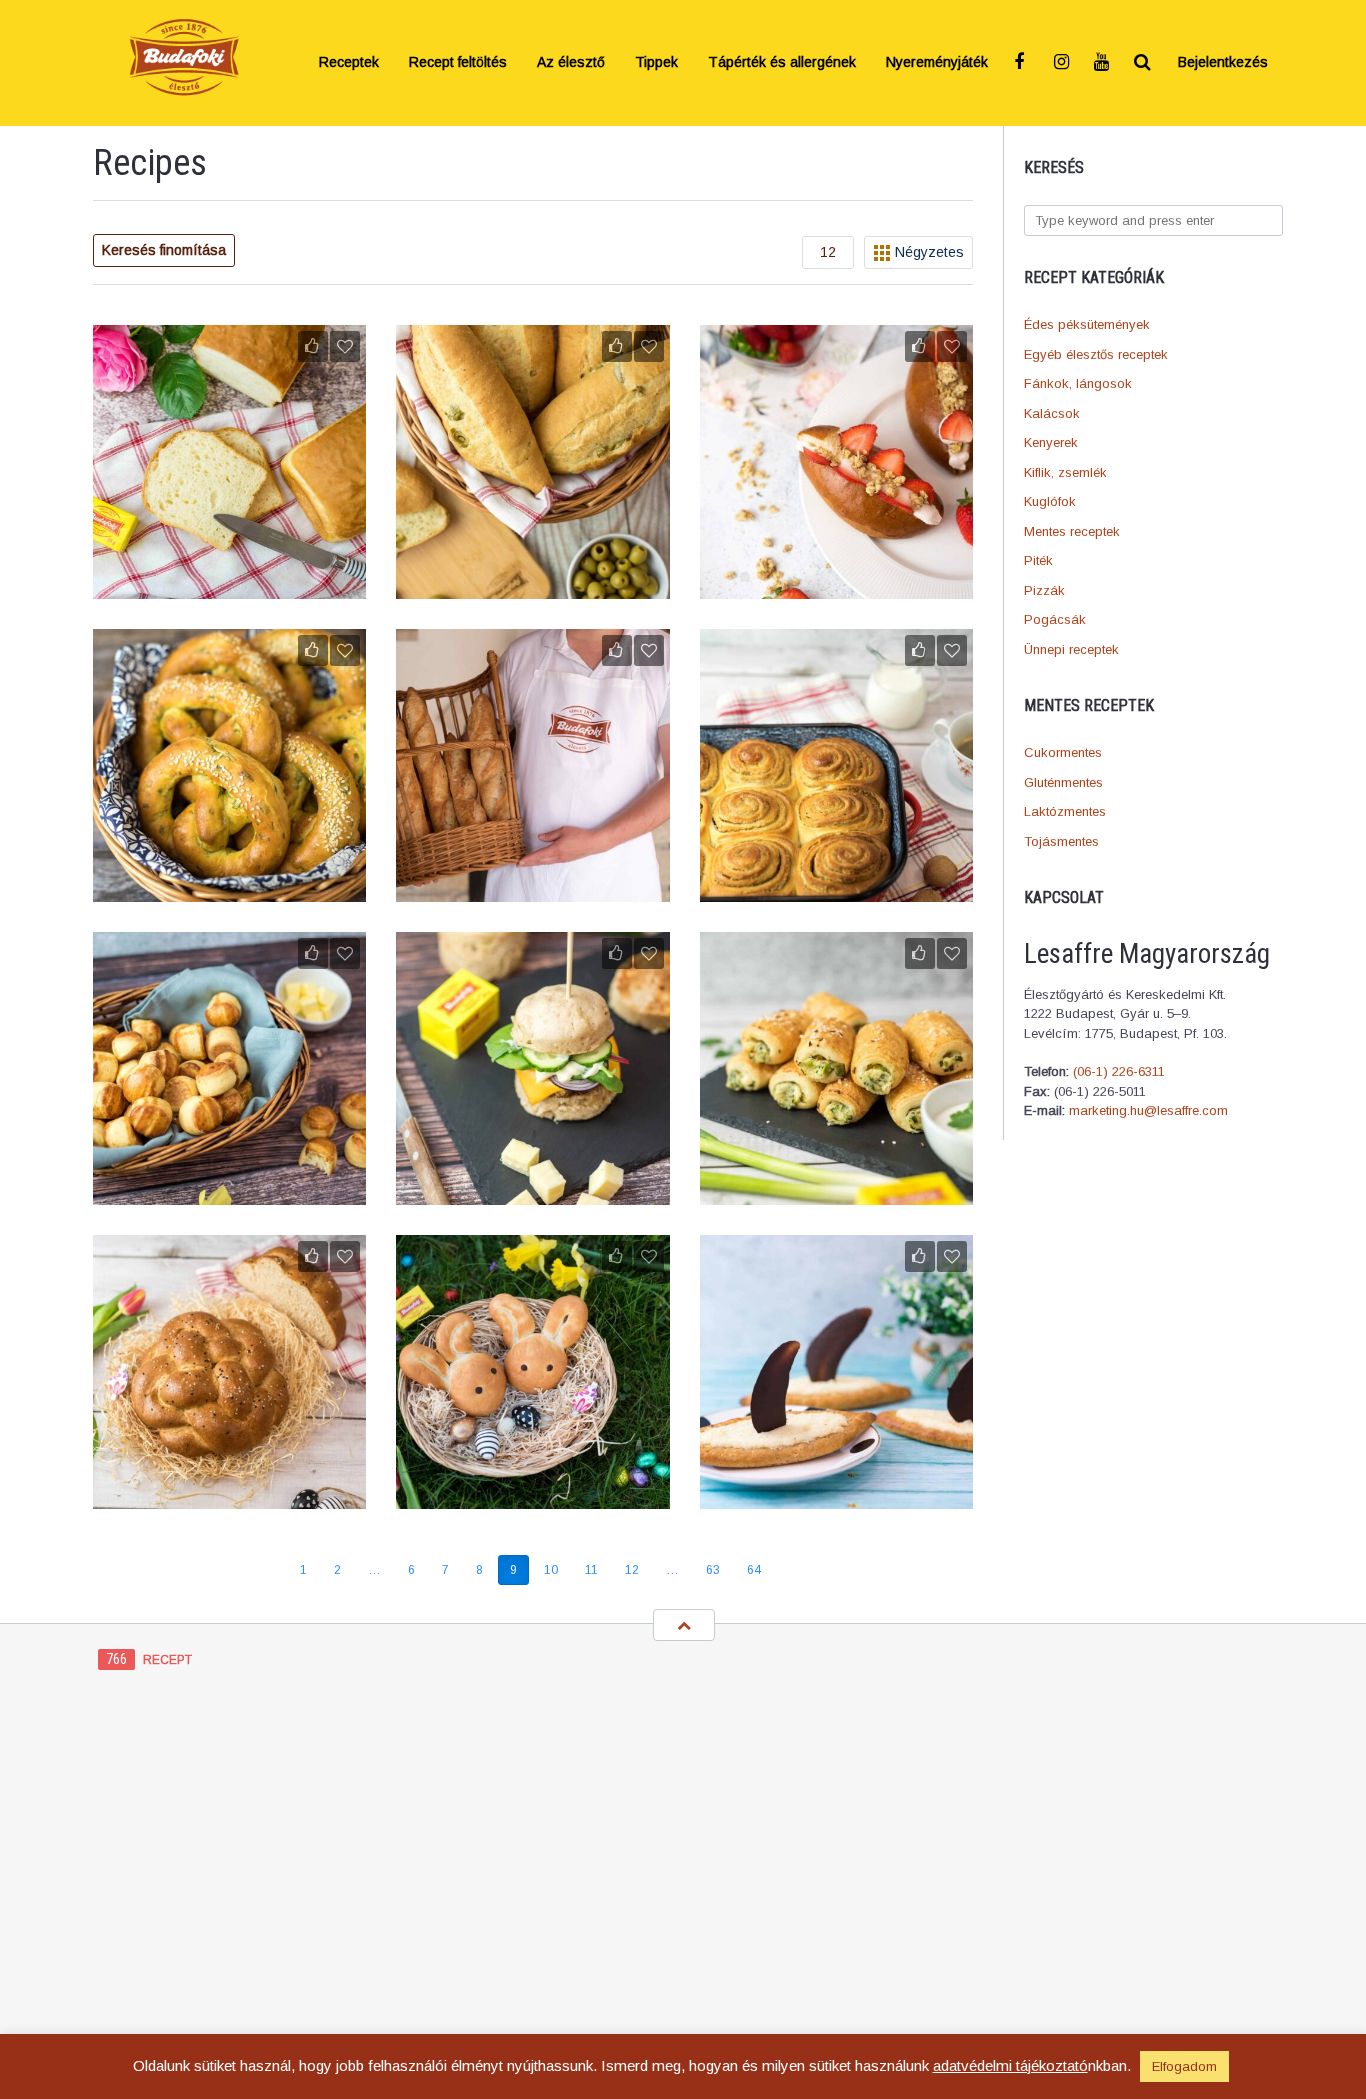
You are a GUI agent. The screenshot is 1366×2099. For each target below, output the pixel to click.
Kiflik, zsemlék (1065, 472)
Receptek (349, 63)
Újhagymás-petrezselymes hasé (836, 1192)
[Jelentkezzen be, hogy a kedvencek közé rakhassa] (345, 346)
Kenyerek (1051, 442)
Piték (1038, 560)
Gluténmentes (1063, 782)
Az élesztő (571, 63)
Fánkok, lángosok (1078, 383)
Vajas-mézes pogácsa (230, 1192)
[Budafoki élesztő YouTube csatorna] (1103, 63)
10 (551, 1570)
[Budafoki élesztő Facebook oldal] (1023, 63)
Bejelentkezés (1223, 63)
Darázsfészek (836, 889)
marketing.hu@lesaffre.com (1148, 1110)
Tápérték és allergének (782, 63)
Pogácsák (1055, 619)
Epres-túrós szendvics (836, 586)
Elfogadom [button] (1184, 2066)
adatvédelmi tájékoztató (1010, 2065)
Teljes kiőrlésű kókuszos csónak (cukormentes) (836, 1485)
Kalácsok (1052, 413)
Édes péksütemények (1087, 324)
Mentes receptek (1072, 531)
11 (591, 1570)
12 (632, 1570)
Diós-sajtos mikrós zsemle (532, 1192)
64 (754, 1570)
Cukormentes (1063, 752)
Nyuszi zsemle (533, 1496)
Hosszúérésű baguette (532, 889)
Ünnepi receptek (1071, 649)
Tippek (656, 63)
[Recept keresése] (1143, 63)
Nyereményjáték (937, 63)
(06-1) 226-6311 (1119, 1071)
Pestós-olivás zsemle (532, 586)
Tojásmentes (1061, 841)
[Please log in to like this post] (313, 346)
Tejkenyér (230, 586)
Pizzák (1044, 590)
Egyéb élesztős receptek (1096, 354)
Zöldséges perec (229, 889)
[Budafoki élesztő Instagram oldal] (1063, 63)
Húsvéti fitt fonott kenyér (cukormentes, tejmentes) (229, 1485)
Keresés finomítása (164, 250)
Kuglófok (1050, 501)
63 (713, 1570)
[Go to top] (684, 1625)
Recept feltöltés (458, 63)
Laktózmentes (1065, 811)
